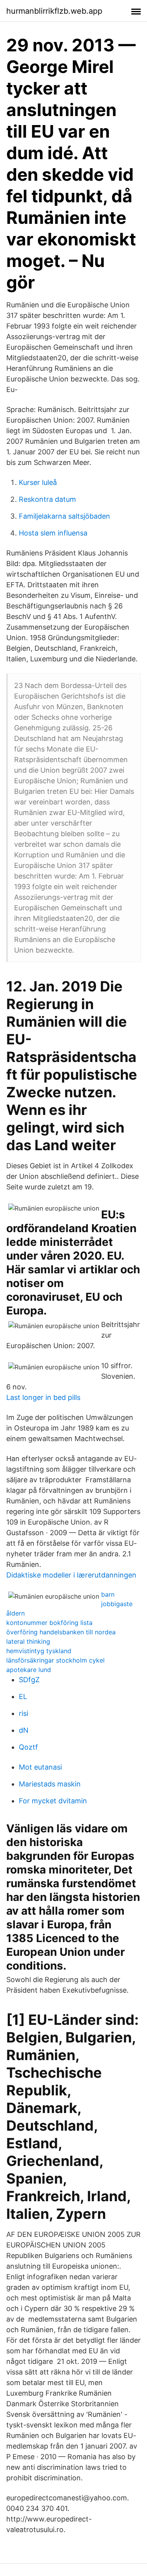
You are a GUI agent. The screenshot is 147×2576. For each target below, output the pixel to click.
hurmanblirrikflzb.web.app (54, 11)
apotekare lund (29, 1670)
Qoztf (28, 1747)
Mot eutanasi (40, 1767)
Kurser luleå (38, 482)
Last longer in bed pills (43, 1397)
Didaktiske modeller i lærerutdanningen (71, 1575)
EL (23, 1696)
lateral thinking (28, 1641)
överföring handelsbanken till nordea (61, 1632)
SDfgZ (29, 1680)
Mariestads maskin (50, 1784)
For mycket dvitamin (53, 1801)
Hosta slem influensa (53, 533)
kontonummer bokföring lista (49, 1623)
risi (24, 1713)
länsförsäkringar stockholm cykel (55, 1660)
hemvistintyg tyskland (39, 1651)
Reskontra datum (47, 499)
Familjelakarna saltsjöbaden (64, 516)
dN (24, 1730)
